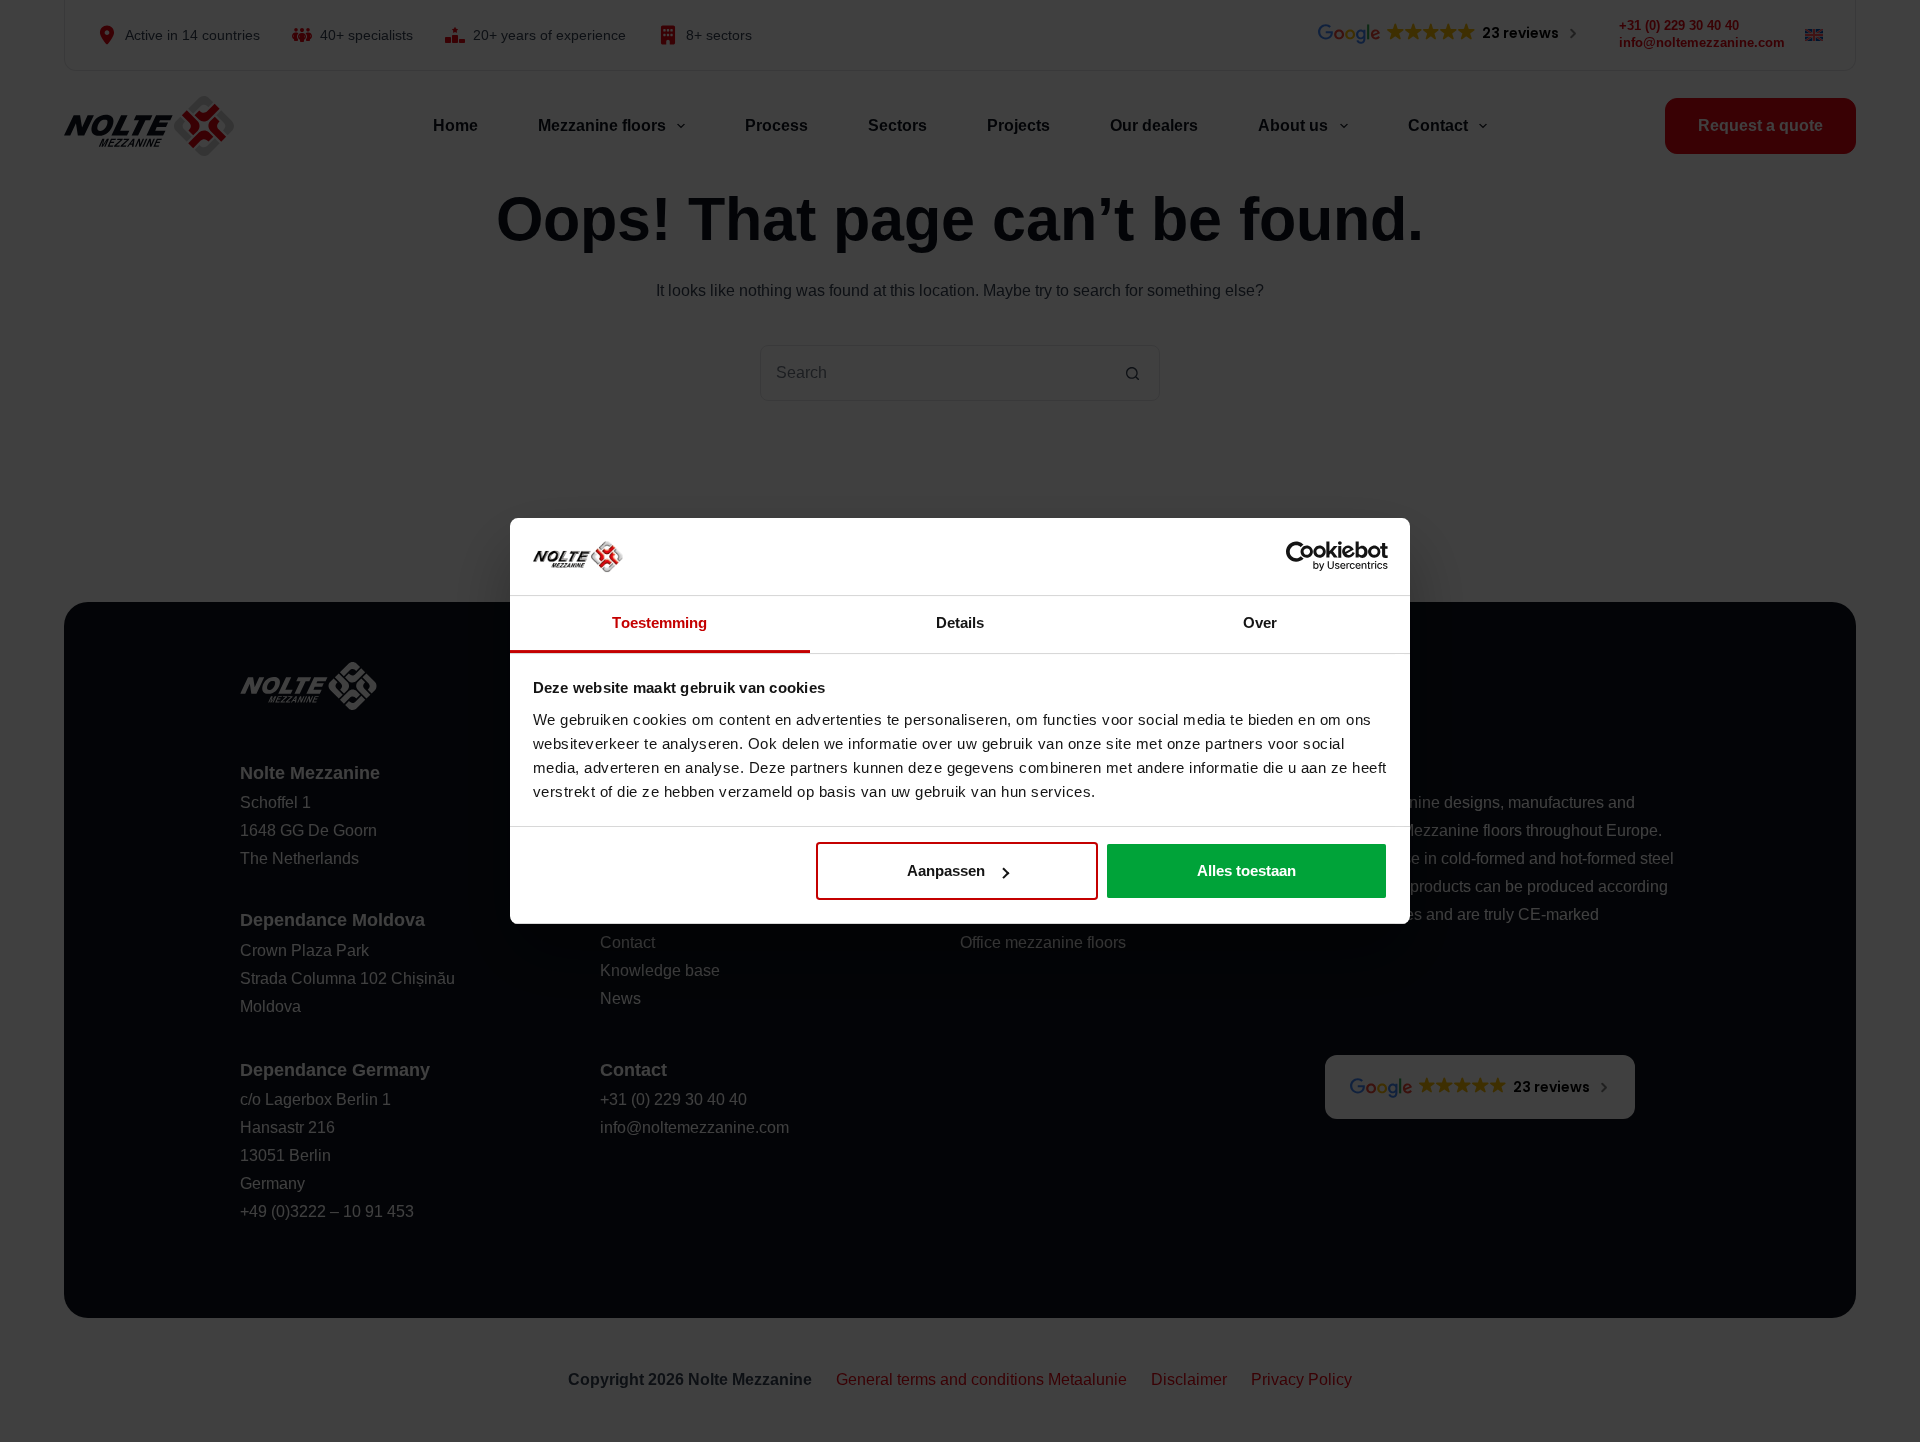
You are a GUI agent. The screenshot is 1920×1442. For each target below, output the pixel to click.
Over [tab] (1260, 622)
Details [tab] (960, 622)
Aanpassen (946, 870)
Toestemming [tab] (659, 622)
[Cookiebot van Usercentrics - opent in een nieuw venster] (1300, 556)
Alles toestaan (1246, 870)
